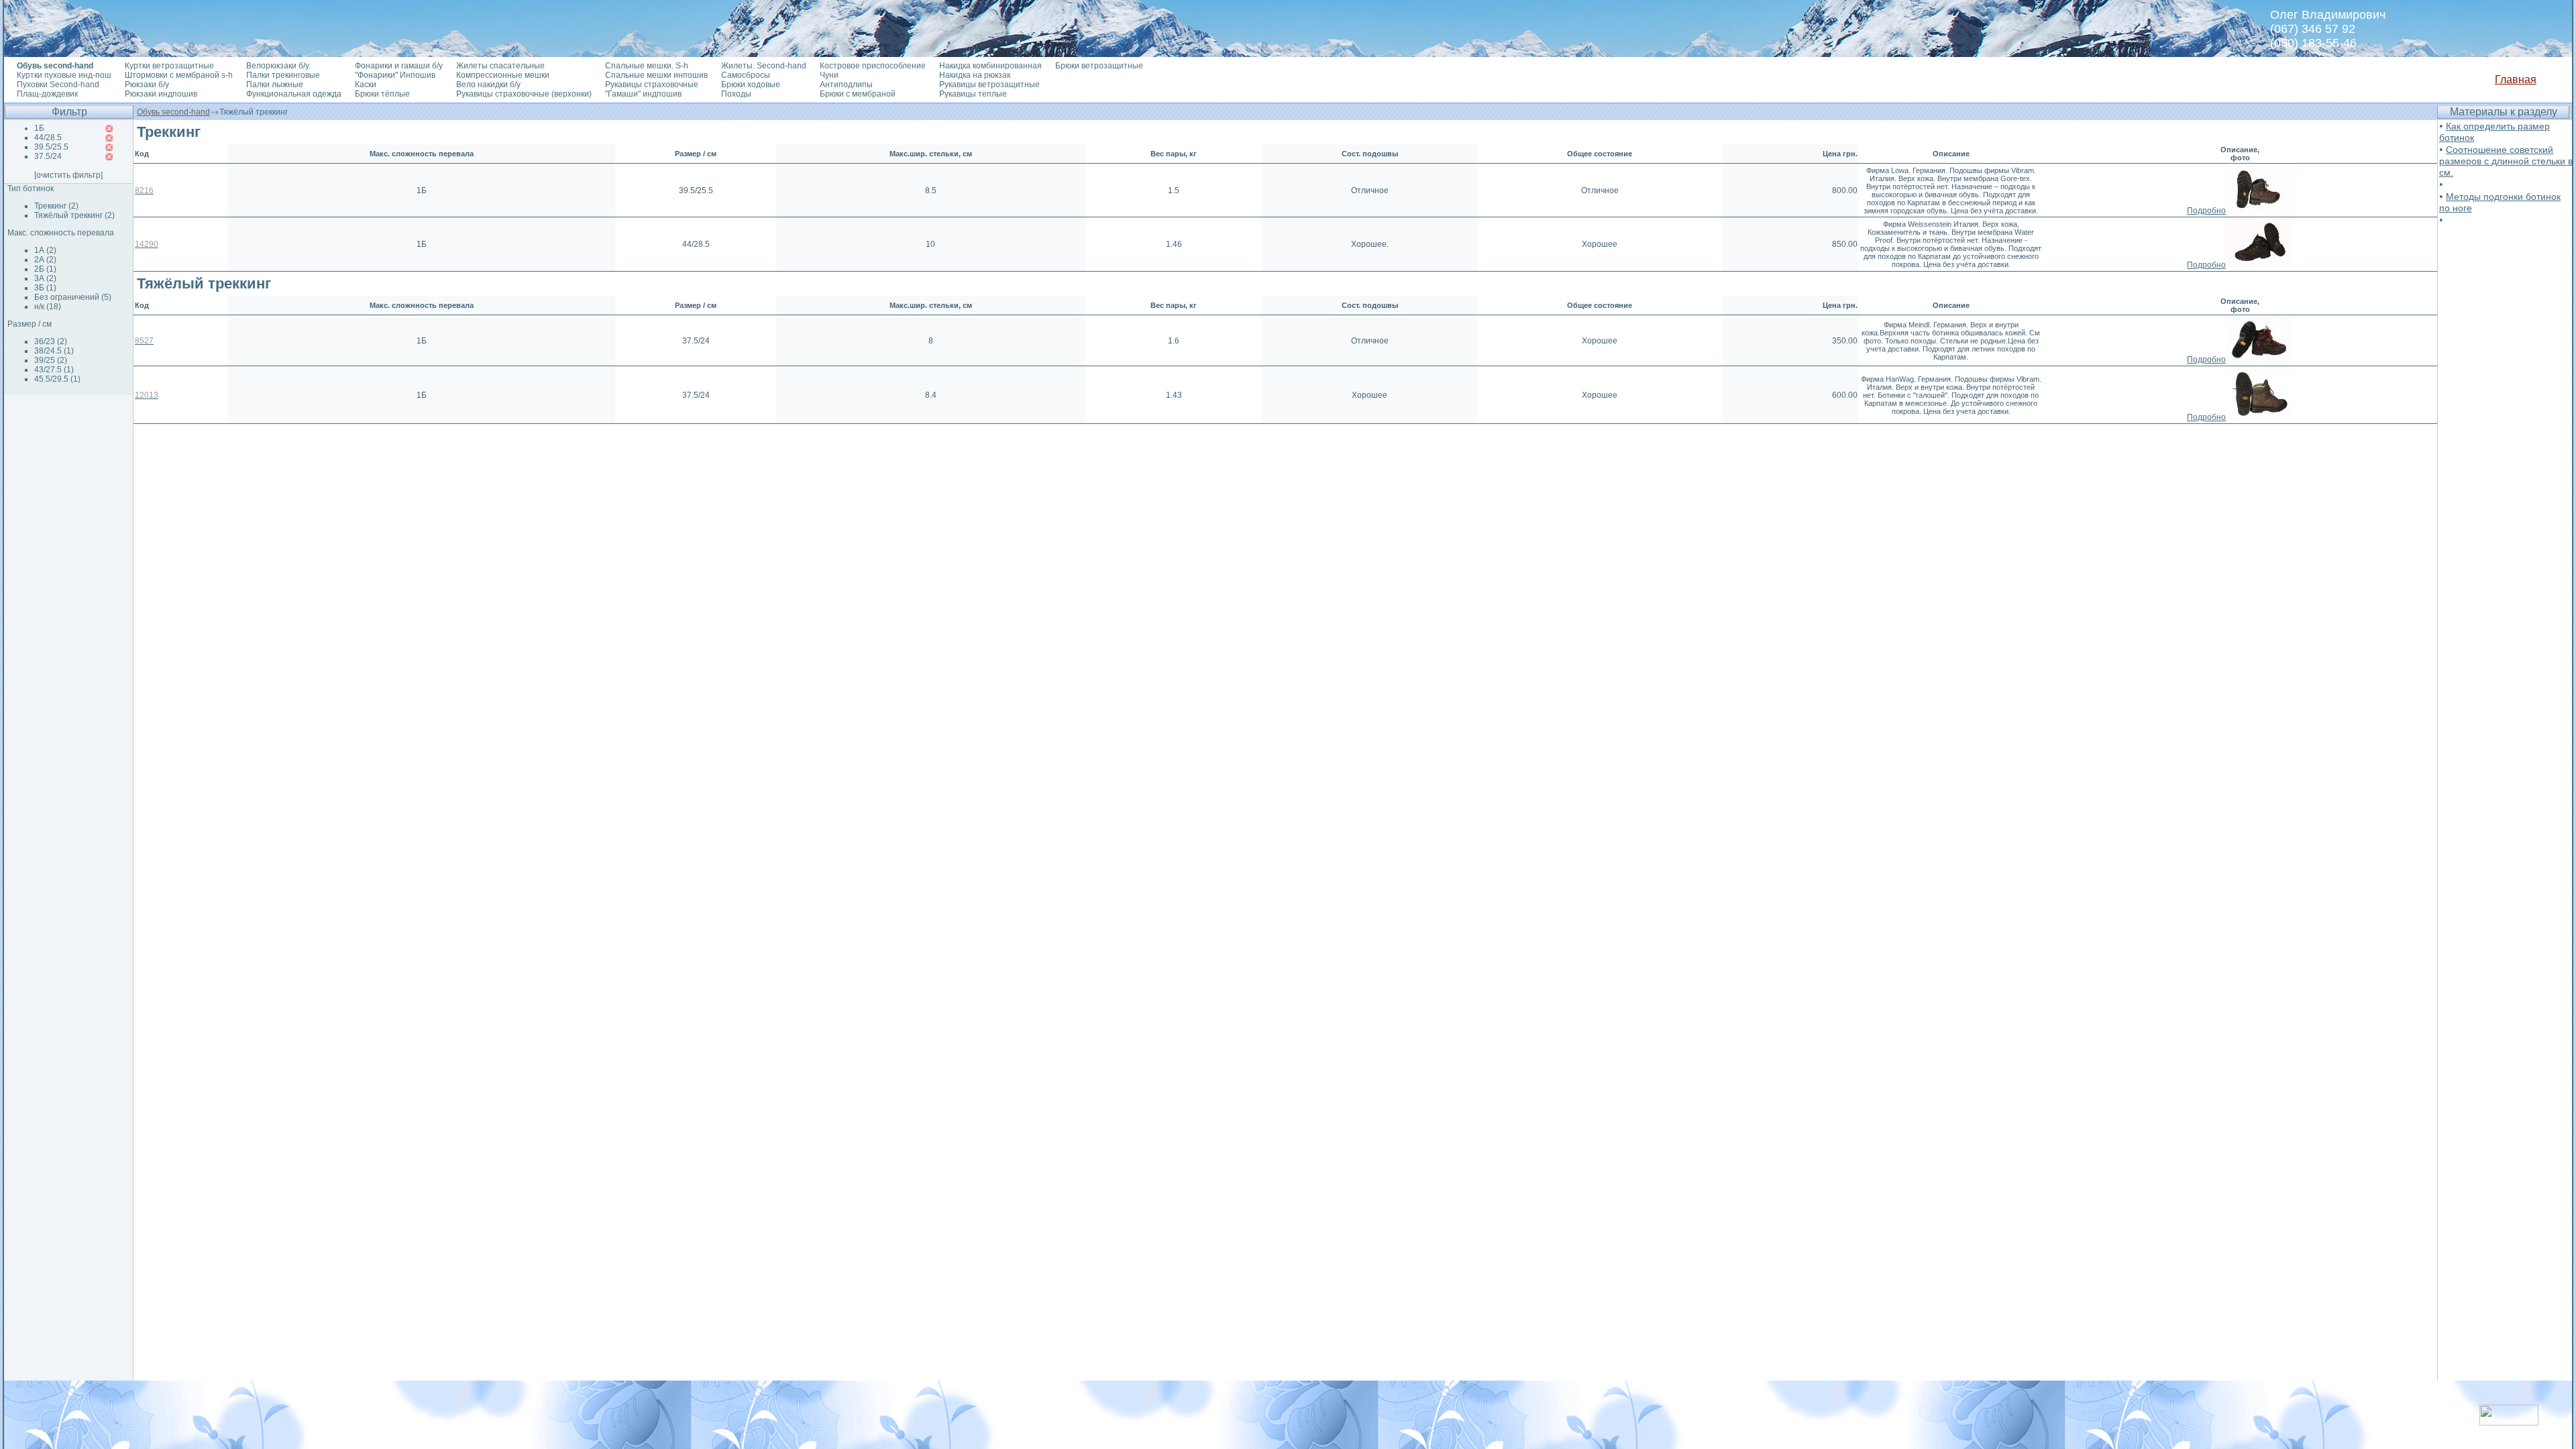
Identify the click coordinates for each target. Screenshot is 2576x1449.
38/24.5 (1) (54, 351)
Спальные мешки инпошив (656, 75)
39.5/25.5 (51, 147)
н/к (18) (48, 307)
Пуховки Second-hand (58, 85)
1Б (39, 128)
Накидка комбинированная (990, 66)
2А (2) (45, 260)
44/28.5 (48, 138)
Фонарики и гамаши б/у (399, 66)
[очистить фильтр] (68, 175)
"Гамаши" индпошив (643, 94)
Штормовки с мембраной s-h (179, 75)
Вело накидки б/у (488, 85)
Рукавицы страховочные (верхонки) (524, 94)
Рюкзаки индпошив (161, 94)
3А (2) (45, 278)
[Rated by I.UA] (2509, 1422)
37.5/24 (48, 156)
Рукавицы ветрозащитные (989, 85)
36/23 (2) (51, 341)
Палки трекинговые (283, 75)
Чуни (829, 75)
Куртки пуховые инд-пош (64, 75)
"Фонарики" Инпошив (395, 75)
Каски (366, 85)
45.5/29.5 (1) (57, 379)
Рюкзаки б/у (147, 85)
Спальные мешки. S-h (647, 66)
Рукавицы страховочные (652, 85)
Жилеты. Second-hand (764, 66)
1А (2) (45, 250)
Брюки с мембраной (858, 94)
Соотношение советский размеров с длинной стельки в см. (2506, 161)
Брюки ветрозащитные (1099, 66)
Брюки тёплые (382, 94)
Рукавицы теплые (973, 94)
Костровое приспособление (873, 66)
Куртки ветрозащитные (169, 66)
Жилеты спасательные (500, 66)
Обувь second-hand (173, 112)
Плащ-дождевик (47, 94)
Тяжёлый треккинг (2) (74, 215)
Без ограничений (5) (73, 297)
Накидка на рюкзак (975, 75)
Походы (736, 94)
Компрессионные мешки (503, 75)
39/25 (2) (51, 360)
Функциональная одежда (294, 94)
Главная (2516, 79)
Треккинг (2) (56, 206)
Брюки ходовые (751, 85)
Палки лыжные (275, 85)
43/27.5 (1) (54, 370)
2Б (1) (45, 269)
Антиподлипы (846, 85)
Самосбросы (746, 75)
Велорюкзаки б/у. (278, 66)
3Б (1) (45, 288)
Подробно (2206, 211)
